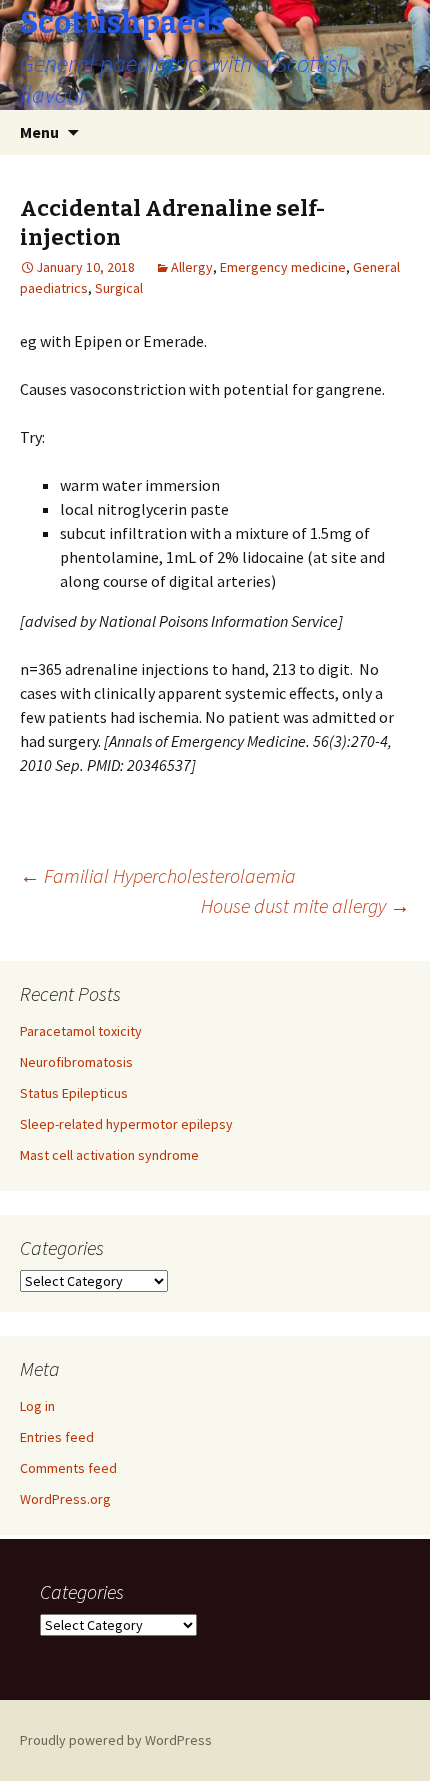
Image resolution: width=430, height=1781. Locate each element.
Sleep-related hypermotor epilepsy (126, 1124)
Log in (37, 1406)
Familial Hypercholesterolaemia (158, 875)
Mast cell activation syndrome (109, 1155)
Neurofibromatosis (76, 1062)
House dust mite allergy (305, 905)
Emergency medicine (283, 267)
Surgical (119, 288)
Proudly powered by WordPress (116, 1740)
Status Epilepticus (74, 1093)
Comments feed (68, 1468)
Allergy (192, 267)
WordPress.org (65, 1499)
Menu (39, 132)
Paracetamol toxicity (81, 1031)
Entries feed (57, 1437)
